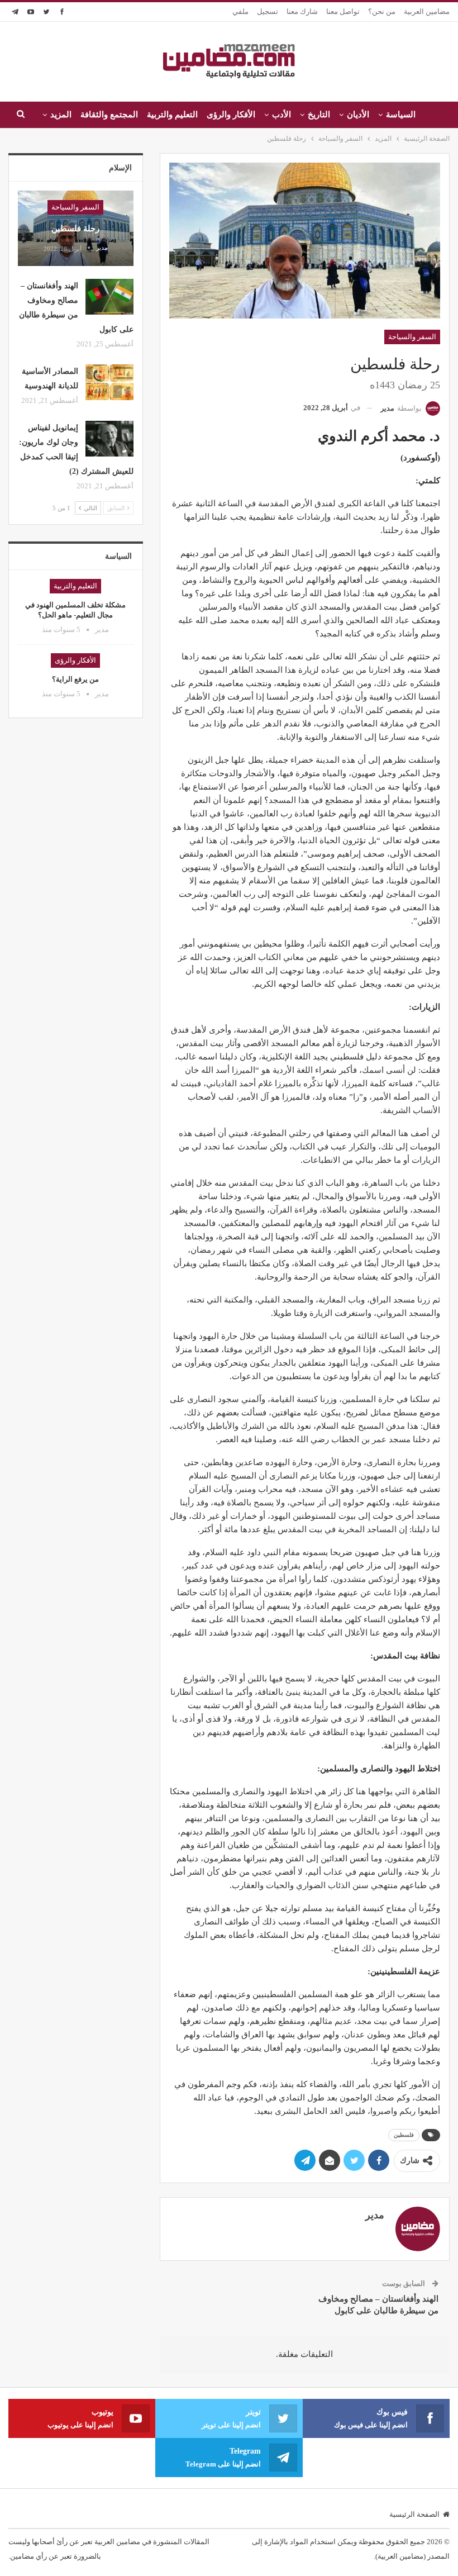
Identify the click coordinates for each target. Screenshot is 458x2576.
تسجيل (268, 11)
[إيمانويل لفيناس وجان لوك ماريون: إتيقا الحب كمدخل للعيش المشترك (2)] (109, 439)
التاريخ (319, 115)
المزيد (61, 115)
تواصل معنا (343, 11)
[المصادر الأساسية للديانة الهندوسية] (109, 382)
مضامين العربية (427, 11)
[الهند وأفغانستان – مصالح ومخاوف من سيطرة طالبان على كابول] (109, 297)
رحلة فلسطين (75, 229)
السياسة (401, 115)
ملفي (240, 11)
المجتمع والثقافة (109, 115)
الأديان (358, 115)
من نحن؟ (382, 11)
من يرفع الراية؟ (75, 679)
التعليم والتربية (172, 115)
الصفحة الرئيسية (414, 2514)
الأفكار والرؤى (231, 115)
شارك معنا (302, 11)
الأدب (282, 115)
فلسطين (404, 2135)
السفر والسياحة (412, 337)
